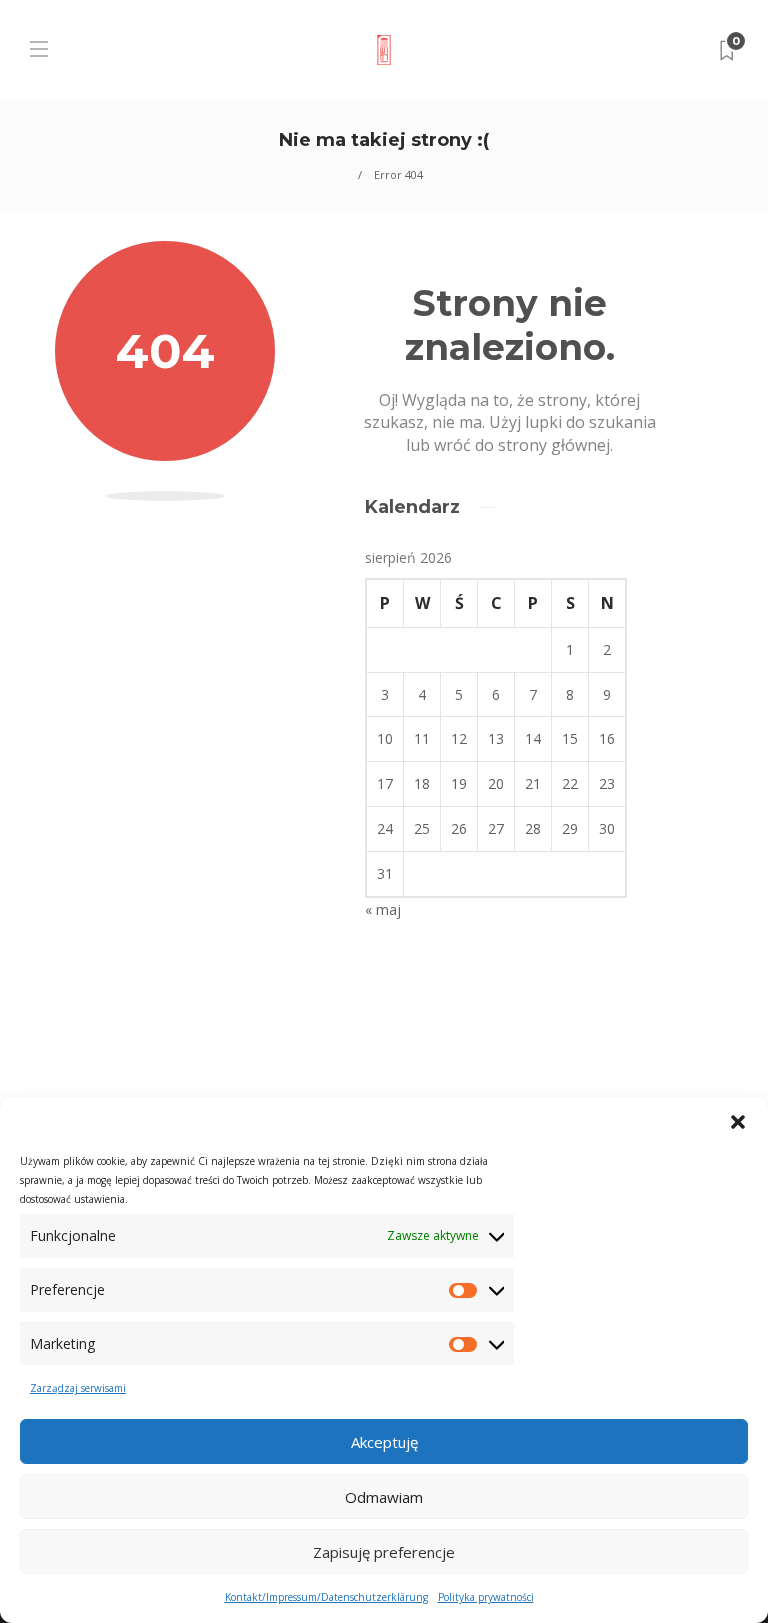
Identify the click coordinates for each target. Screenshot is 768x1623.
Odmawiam (384, 1497)
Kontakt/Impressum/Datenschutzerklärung (326, 1597)
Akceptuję (384, 1442)
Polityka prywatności (486, 1597)
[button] (738, 1122)
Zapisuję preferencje (384, 1552)
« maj (383, 909)
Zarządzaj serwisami (78, 1388)
